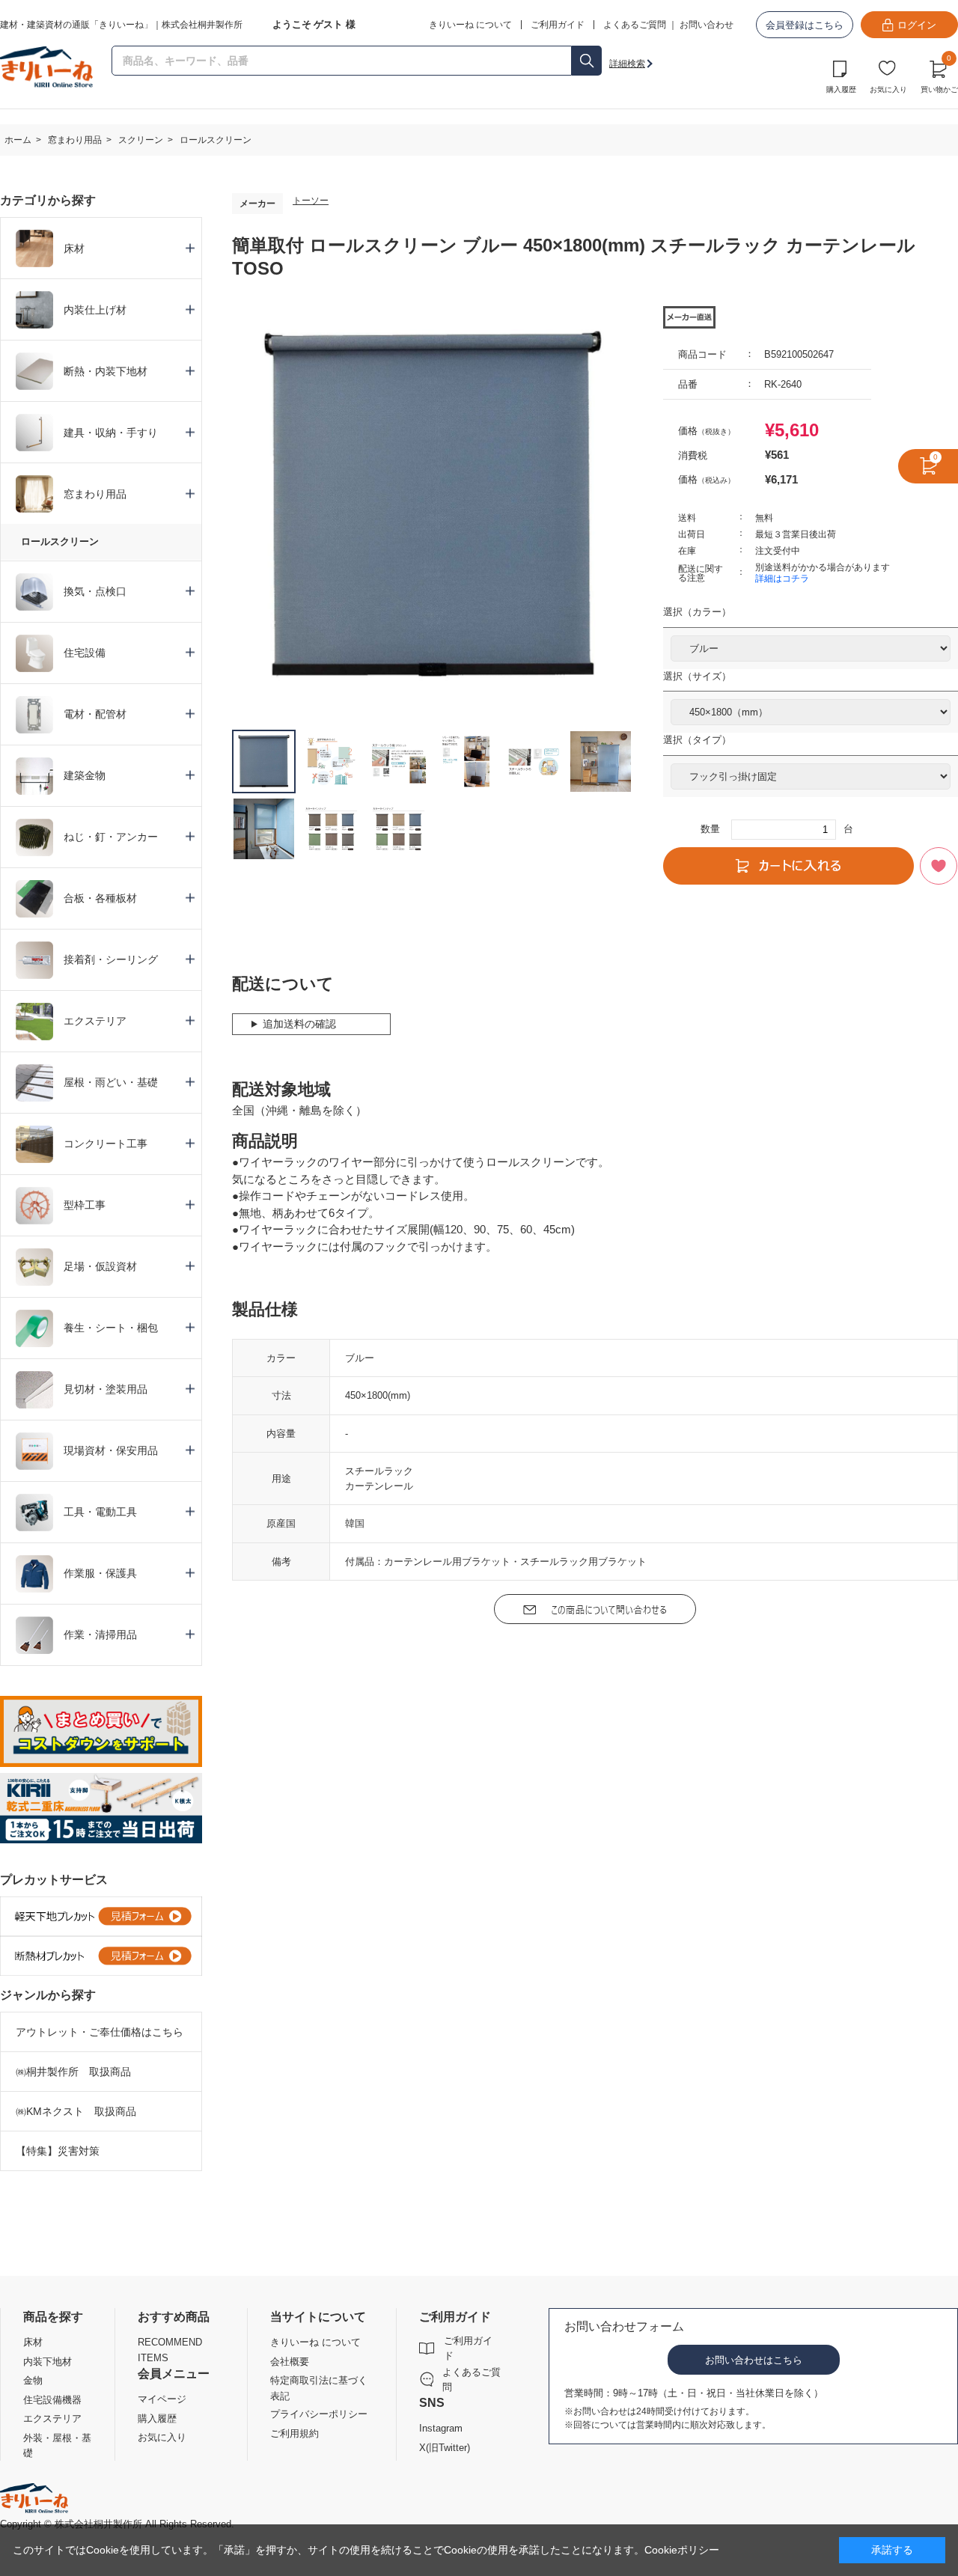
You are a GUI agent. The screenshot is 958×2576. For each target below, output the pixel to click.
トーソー (311, 201)
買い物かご (939, 75)
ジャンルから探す (48, 1995)
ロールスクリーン (60, 541)
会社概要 (290, 2362)
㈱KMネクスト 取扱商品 (76, 2111)
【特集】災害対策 (58, 2151)
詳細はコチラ (782, 579)
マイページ (162, 2399)
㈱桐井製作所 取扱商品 (73, 2072)
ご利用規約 (295, 2433)
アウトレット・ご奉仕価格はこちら (100, 2032)
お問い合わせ (707, 25)
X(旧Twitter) (445, 2448)
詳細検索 (627, 64)
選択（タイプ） (697, 740)
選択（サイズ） (697, 676)
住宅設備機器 (52, 2400)
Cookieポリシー (682, 2550)
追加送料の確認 (299, 1024)
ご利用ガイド (468, 2348)
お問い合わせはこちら (754, 2360)
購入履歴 (841, 89)
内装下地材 (48, 2362)
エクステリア (52, 2418)
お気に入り (888, 89)
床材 (33, 2342)
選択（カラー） (697, 612)
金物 (33, 2380)
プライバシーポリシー (319, 2414)
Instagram (441, 2428)
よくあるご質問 (635, 25)
